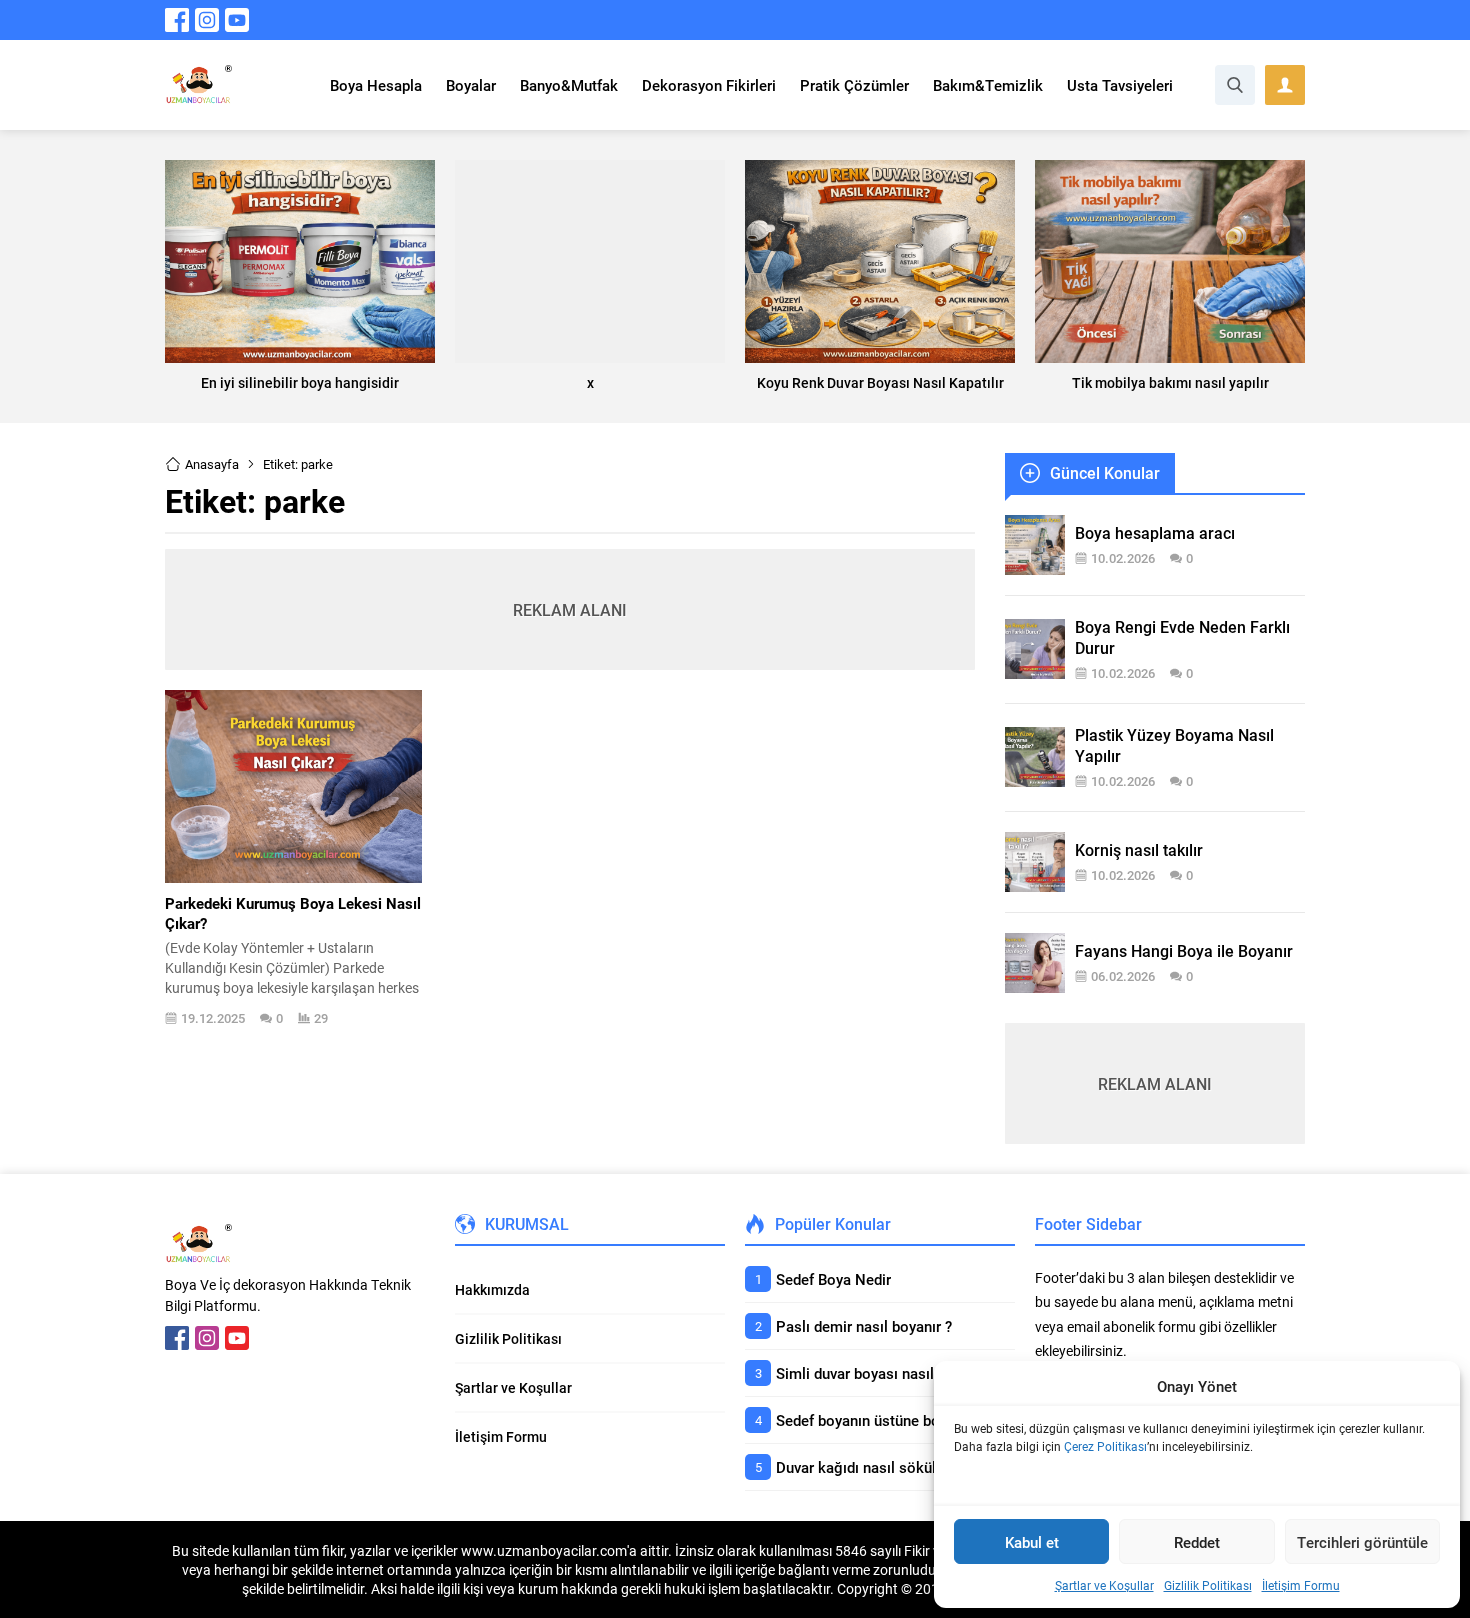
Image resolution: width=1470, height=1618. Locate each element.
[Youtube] (237, 20)
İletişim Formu (1301, 1585)
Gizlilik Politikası (1208, 1585)
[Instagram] (207, 20)
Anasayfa (212, 464)
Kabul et (1032, 1542)
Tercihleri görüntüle (1362, 1542)
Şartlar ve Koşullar (1104, 1585)
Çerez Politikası (1105, 1446)
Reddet (1197, 1542)
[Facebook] (177, 20)
